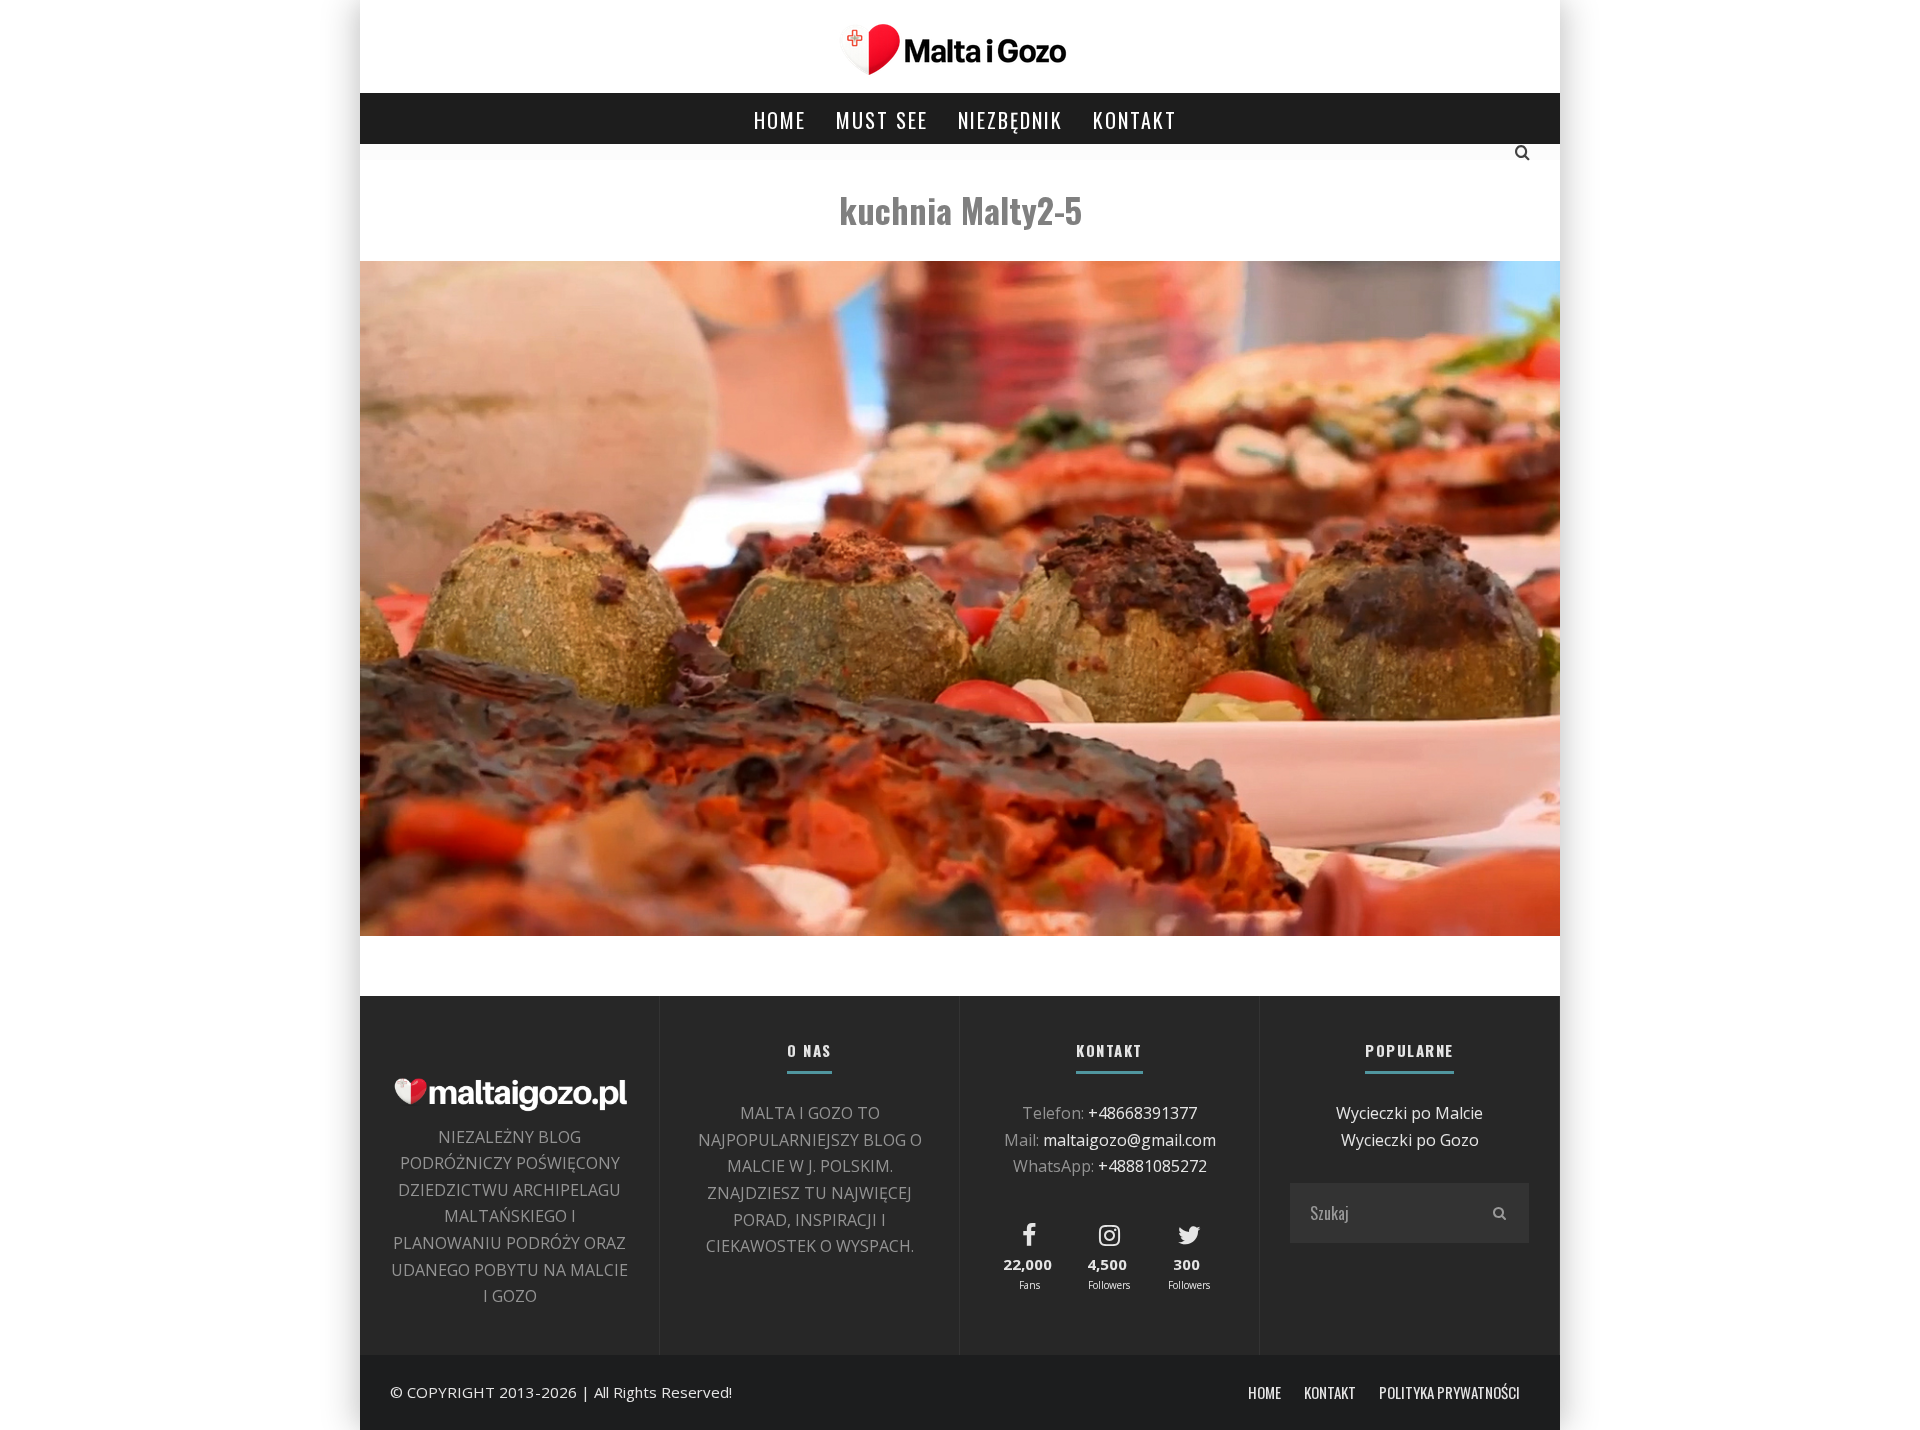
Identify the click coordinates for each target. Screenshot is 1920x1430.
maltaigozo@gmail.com (1129, 1140)
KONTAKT (1135, 120)
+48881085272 (1152, 1166)
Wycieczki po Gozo (1410, 1140)
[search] (1499, 1213)
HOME (780, 120)
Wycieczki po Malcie (1409, 1113)
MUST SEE (882, 120)
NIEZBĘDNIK (1010, 120)
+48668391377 (1142, 1113)
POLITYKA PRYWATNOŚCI (1449, 1392)
